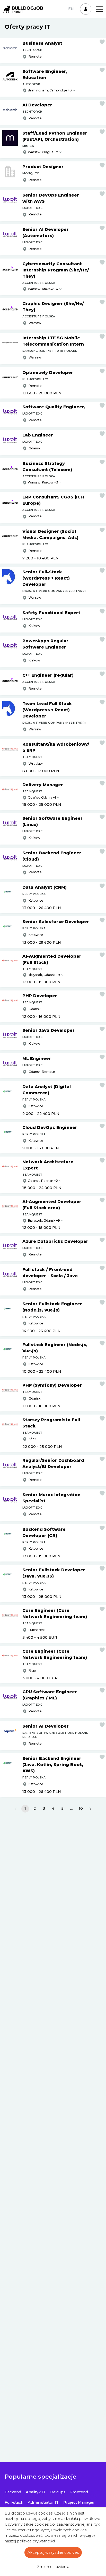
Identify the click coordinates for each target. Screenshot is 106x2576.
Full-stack (14, 2502)
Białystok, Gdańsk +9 (44, 975)
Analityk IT (36, 2492)
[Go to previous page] (16, 1809)
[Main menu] (99, 9)
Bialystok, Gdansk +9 (44, 1220)
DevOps (58, 2492)
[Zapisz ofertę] (102, 42)
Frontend (79, 2492)
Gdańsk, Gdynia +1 (42, 797)
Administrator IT (43, 2502)
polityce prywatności (36, 2541)
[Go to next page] (90, 1809)
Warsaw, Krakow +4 (43, 289)
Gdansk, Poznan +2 (43, 1181)
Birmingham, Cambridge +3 (50, 90)
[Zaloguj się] (86, 9)
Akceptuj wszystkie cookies (53, 2552)
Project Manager (79, 2502)
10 (81, 1808)
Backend (13, 2492)
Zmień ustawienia (53, 2567)
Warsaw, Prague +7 (43, 152)
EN (71, 9)
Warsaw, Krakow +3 (43, 482)
